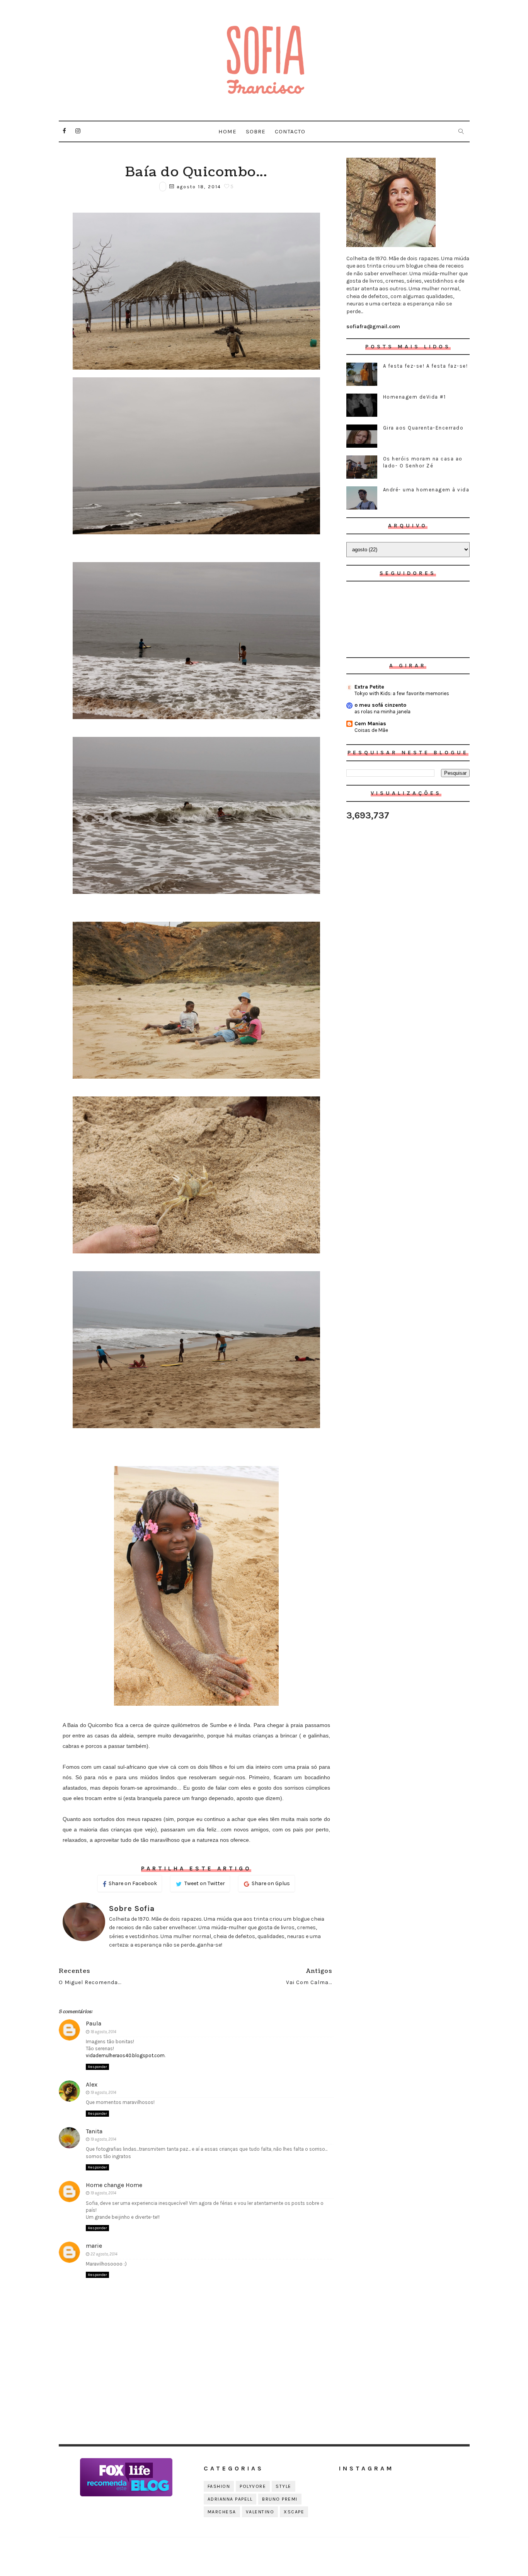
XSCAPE (294, 2512)
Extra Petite (369, 687)
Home (227, 131)
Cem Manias (370, 724)
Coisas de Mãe (371, 730)
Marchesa (222, 2512)
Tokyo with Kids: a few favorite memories (402, 693)
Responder (97, 2067)
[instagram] (78, 131)
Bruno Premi (280, 2499)
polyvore (253, 2486)
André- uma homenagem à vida (426, 490)
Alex (92, 2084)
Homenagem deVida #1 (415, 397)
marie (94, 2246)
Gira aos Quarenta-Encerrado (423, 428)
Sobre (256, 131)
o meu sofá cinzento (380, 705)
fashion (219, 2486)
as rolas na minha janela (382, 712)
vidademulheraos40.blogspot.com (125, 2055)
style (284, 2486)
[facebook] (65, 131)
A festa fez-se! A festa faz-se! (426, 366)
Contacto (290, 131)
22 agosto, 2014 (104, 2254)
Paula (94, 2023)
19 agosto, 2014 (103, 2093)
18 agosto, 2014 (103, 2032)
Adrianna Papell (230, 2499)
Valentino (260, 2512)
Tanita (94, 2131)
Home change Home (114, 2185)
